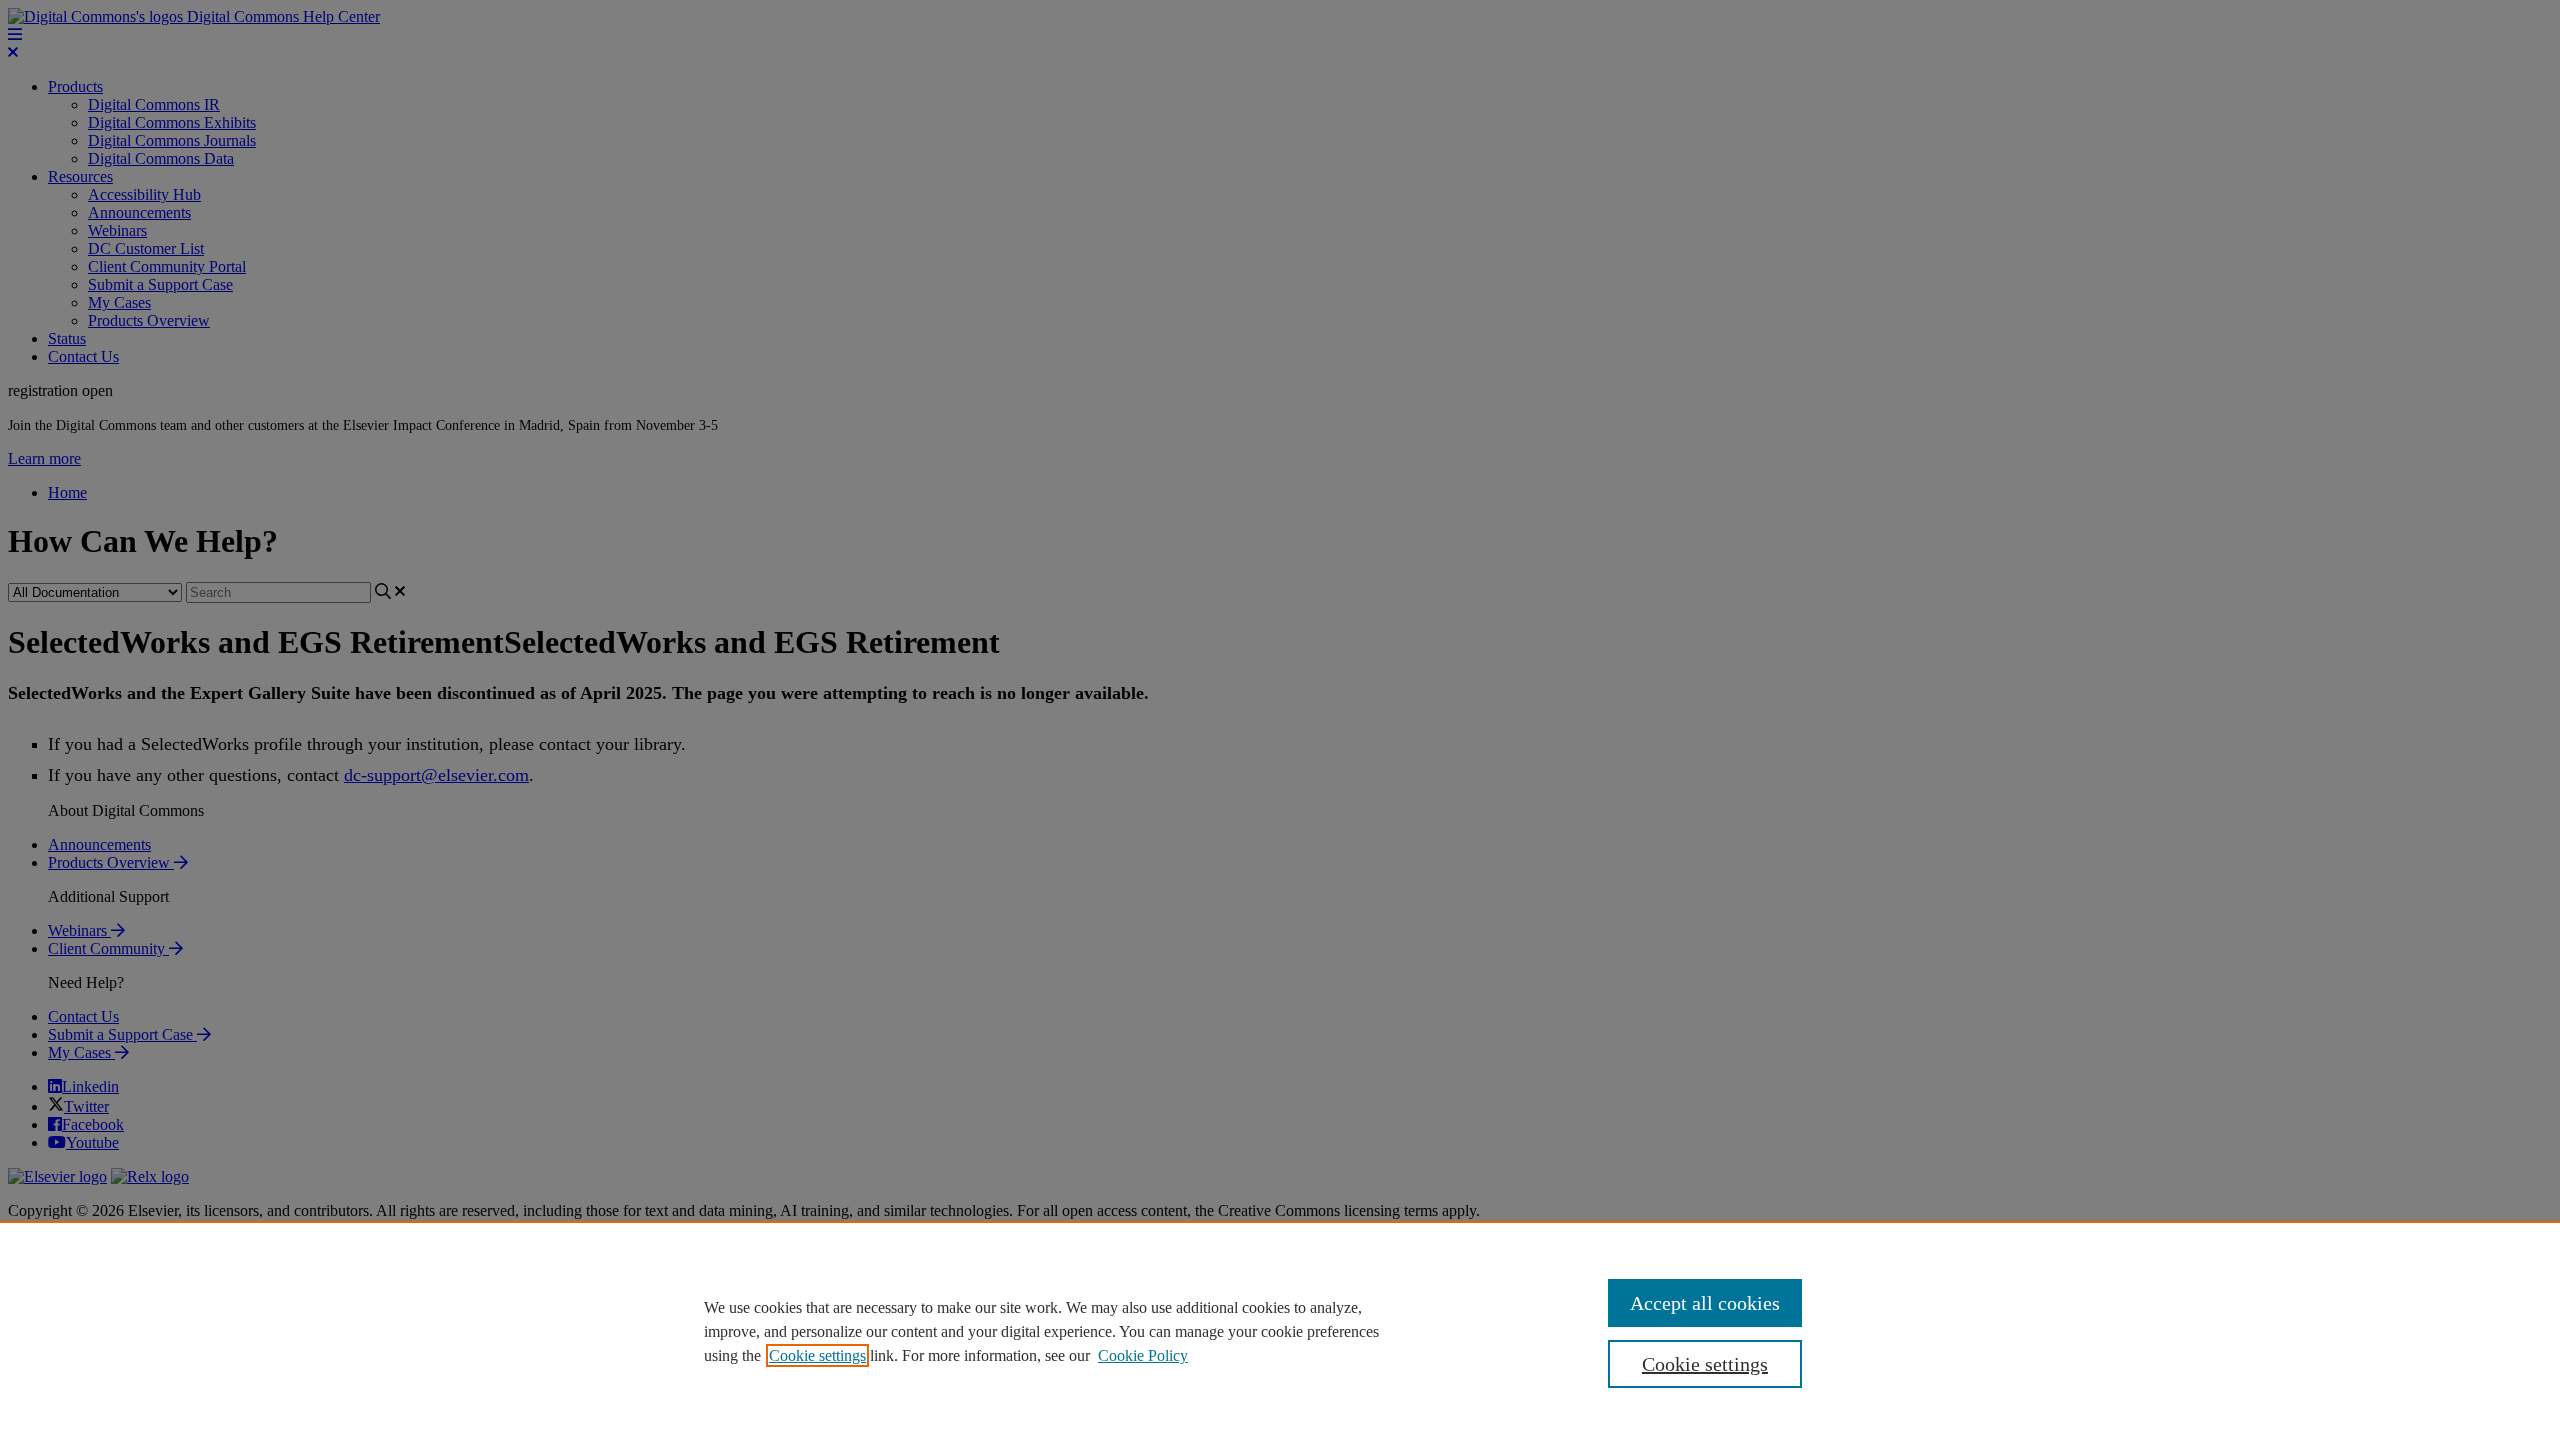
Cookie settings (817, 1355)
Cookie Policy (1143, 1355)
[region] (1280, 1331)
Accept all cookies (1705, 1303)
